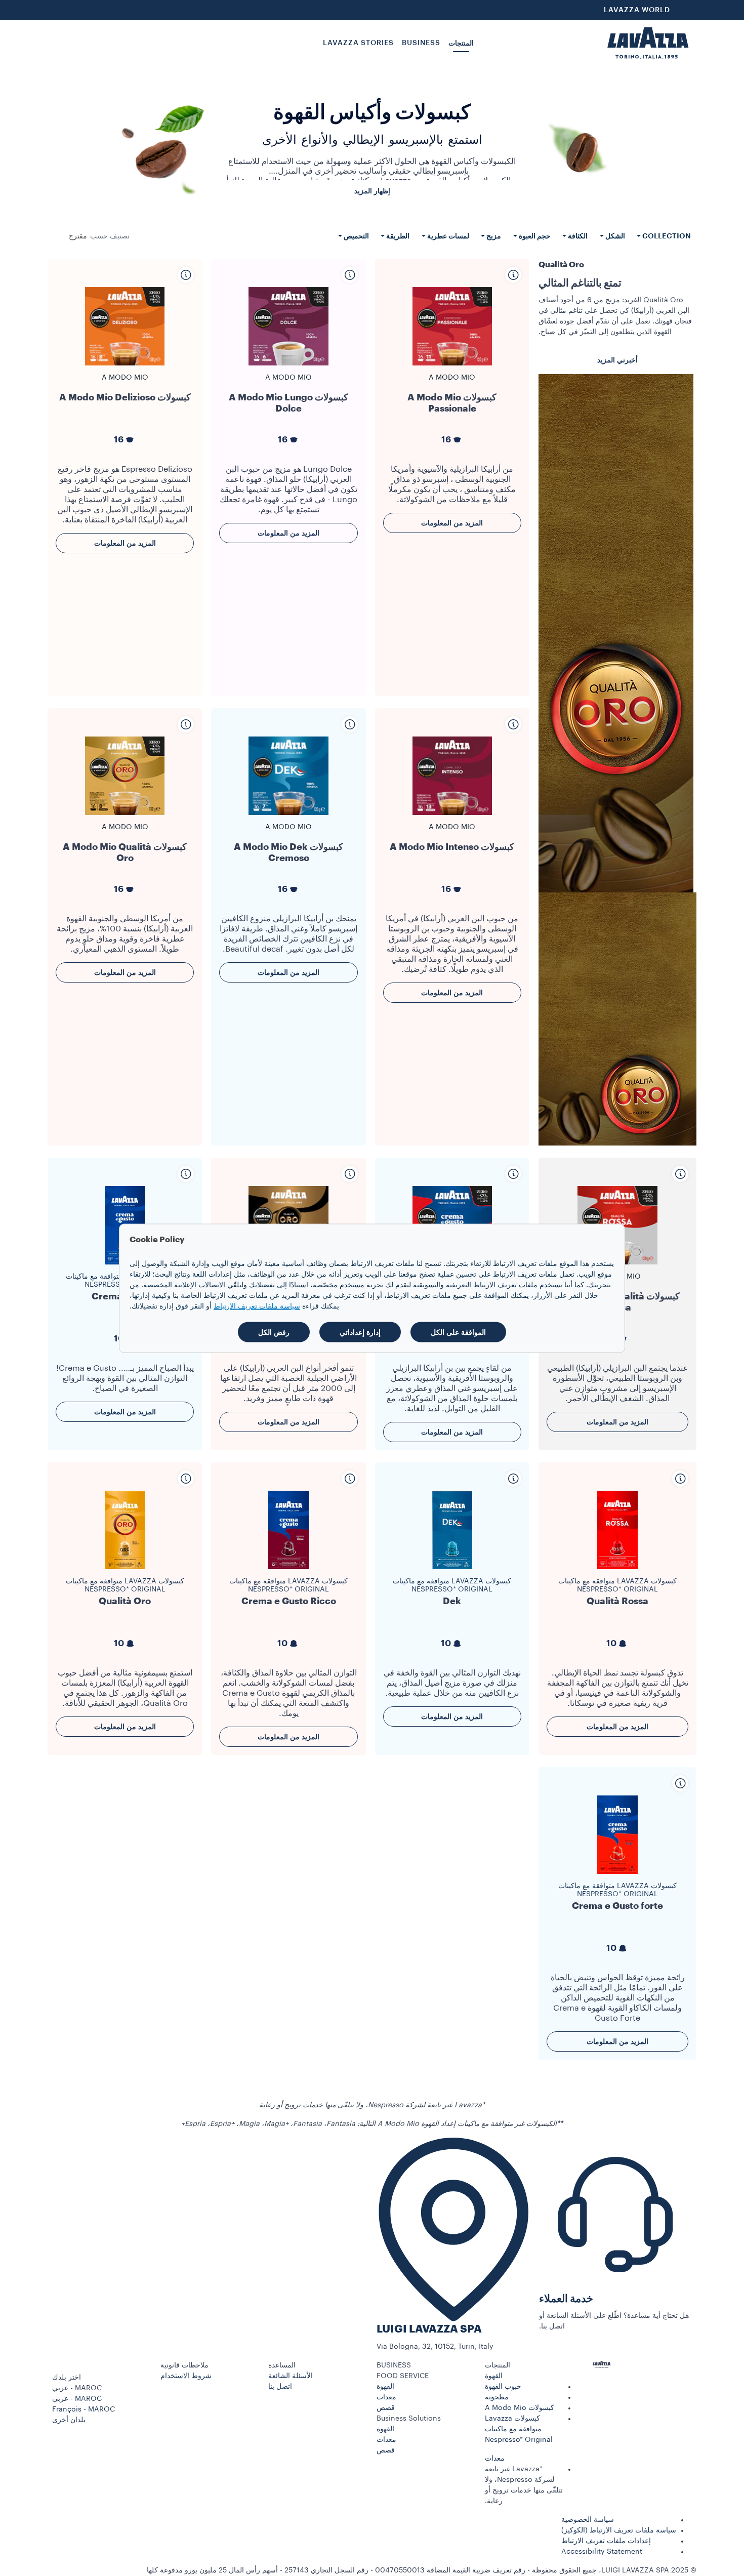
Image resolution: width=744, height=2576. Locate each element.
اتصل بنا (280, 2387)
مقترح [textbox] (78, 236)
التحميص (356, 236)
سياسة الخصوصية (588, 2520)
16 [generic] (446, 440)
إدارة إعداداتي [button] (360, 1332)
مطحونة (497, 2397)
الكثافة (577, 236)
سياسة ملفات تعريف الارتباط (257, 1306)
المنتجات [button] (461, 43)
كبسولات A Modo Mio (520, 2408)
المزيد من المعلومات (452, 523)
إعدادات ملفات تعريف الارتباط (606, 2541)
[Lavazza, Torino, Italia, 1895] (648, 43)
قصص (386, 2408)
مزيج (493, 236)
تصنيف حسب (110, 236)
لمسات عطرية (447, 236)
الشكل (614, 236)
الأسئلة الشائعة (291, 2376)
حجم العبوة (534, 236)
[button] (534, 2366)
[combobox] (78, 236)
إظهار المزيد (372, 191)
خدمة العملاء (566, 2299)
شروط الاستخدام (186, 2376)
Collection (666, 236)
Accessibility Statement (602, 2552)
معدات (495, 2459)
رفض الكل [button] (274, 1332)
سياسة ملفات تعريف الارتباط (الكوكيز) (619, 2530)
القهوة (494, 2376)
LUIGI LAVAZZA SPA (429, 2329)
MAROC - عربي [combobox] (77, 2388)
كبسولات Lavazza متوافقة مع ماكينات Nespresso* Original (617, 1585)
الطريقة (397, 236)
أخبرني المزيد (617, 360)
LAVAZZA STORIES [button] (358, 43)
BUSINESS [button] (421, 43)
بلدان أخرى (69, 2420)
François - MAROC (84, 2409)
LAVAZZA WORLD (637, 10)
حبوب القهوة (503, 2387)
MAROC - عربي (77, 2399)
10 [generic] (611, 1643)
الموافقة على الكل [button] (458, 1332)
